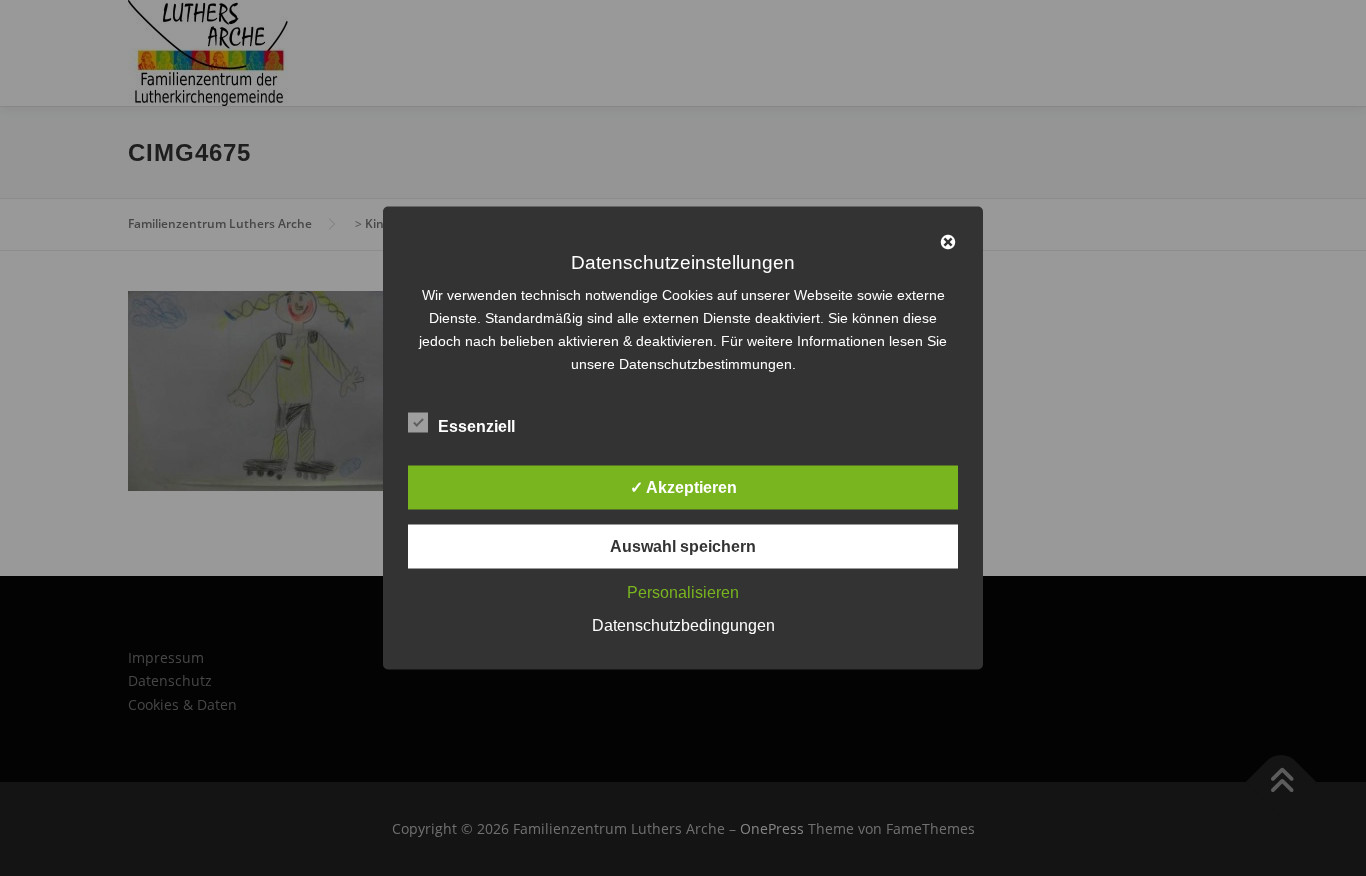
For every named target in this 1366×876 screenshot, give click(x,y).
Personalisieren (683, 592)
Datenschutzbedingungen (683, 625)
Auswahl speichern (683, 546)
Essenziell (476, 426)
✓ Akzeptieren (683, 487)
